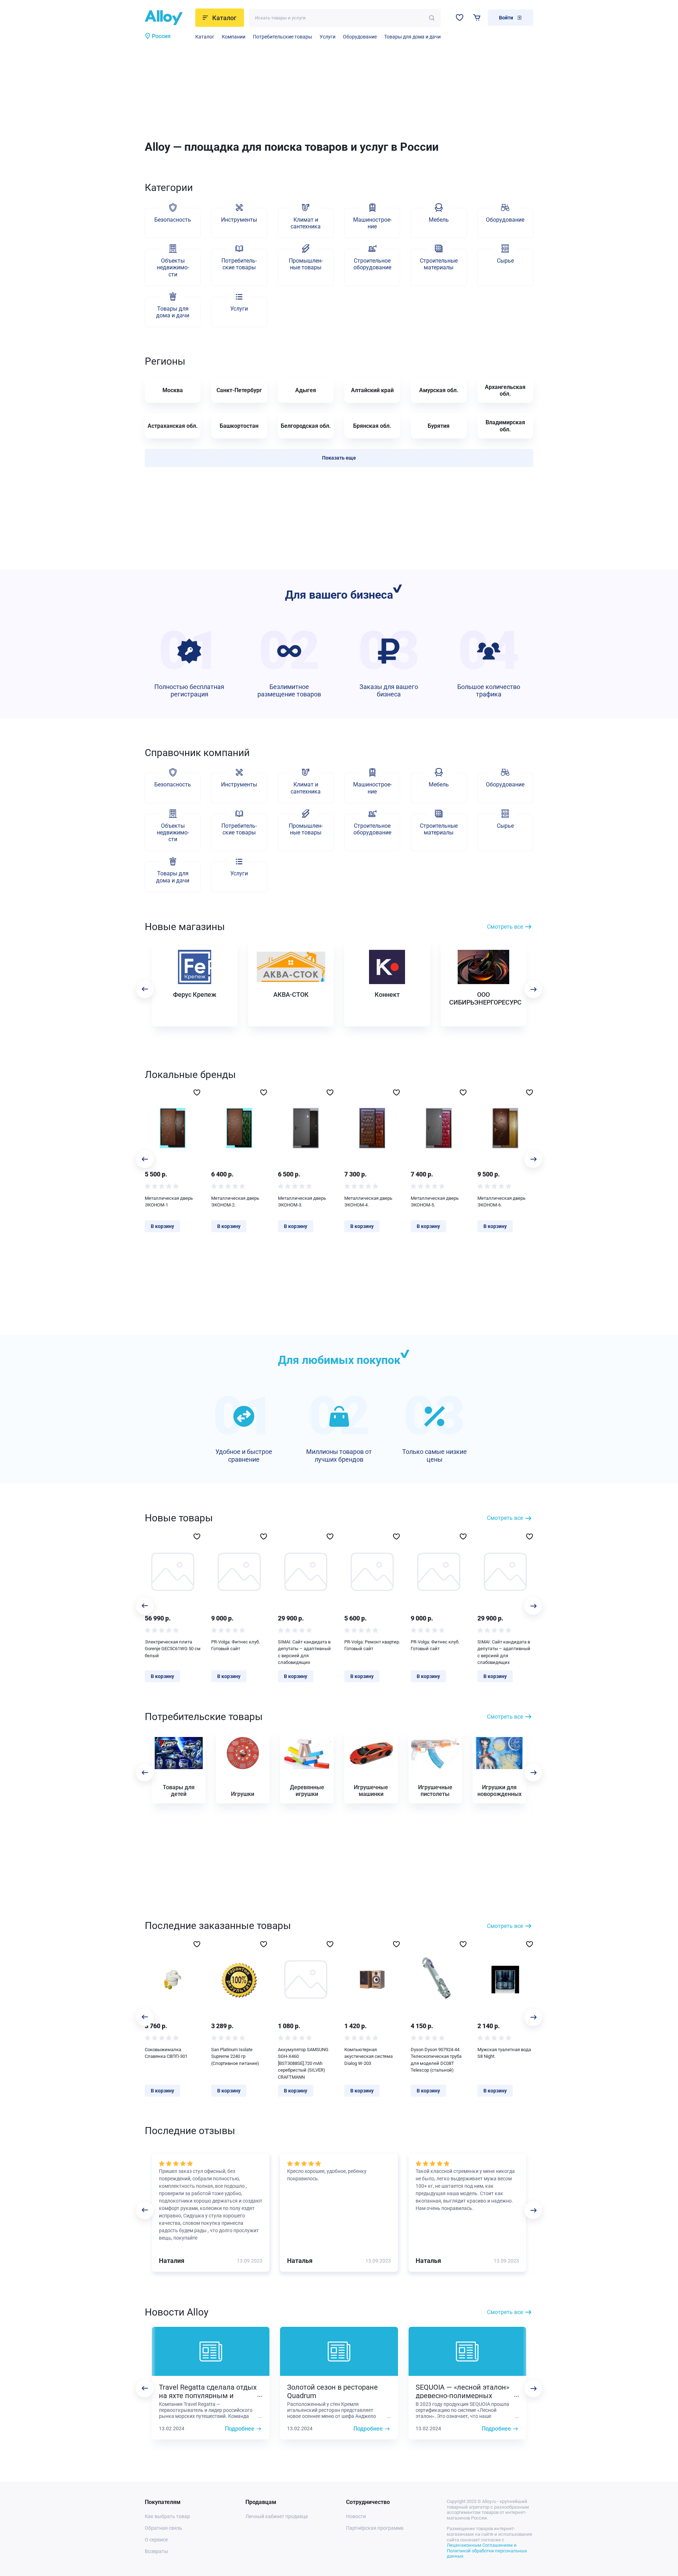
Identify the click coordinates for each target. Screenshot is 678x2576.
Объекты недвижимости (173, 267)
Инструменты (239, 220)
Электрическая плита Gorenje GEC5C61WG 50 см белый (173, 1649)
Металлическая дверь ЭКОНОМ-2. (235, 1202)
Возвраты (156, 2551)
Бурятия (439, 426)
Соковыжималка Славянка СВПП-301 (166, 2053)
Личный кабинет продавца (277, 2516)
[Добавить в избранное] (197, 1092)
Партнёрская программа (375, 2528)
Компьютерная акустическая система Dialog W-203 (368, 2056)
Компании (234, 37)
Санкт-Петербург (239, 390)
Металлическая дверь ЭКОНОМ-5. (435, 1202)
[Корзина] (477, 17)
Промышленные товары (306, 264)
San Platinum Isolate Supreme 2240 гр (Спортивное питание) (235, 2056)
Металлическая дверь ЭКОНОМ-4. (368, 1202)
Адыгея (306, 390)
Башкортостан (239, 426)
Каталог (205, 37)
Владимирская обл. (505, 426)
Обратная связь (163, 2528)
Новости (356, 2516)
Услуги (328, 37)
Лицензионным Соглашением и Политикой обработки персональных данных (487, 2551)
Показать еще (339, 458)
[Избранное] (460, 17)
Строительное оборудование (372, 264)
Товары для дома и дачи (412, 37)
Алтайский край (372, 390)
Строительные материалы (439, 264)
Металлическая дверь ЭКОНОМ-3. (302, 1202)
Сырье (505, 261)
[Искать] (432, 18)
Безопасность (173, 220)
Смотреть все (505, 927)
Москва (173, 390)
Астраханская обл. (173, 426)
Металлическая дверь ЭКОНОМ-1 (169, 1202)
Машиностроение (372, 223)
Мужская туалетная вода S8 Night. (504, 2053)
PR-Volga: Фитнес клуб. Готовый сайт (236, 1645)
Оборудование (360, 37)
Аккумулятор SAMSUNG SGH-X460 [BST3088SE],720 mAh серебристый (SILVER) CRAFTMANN (303, 2063)
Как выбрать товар (167, 2516)
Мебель (439, 220)
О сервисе (156, 2540)
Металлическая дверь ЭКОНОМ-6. (501, 1202)
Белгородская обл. (306, 426)
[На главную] (168, 18)
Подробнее (240, 2429)
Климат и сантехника (306, 223)
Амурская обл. (439, 390)
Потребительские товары (282, 37)
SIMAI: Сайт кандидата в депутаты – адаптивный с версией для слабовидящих (304, 1652)
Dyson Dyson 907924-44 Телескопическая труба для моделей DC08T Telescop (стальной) (436, 2060)
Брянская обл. (372, 426)
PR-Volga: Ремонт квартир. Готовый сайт (372, 1645)
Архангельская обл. (505, 390)
